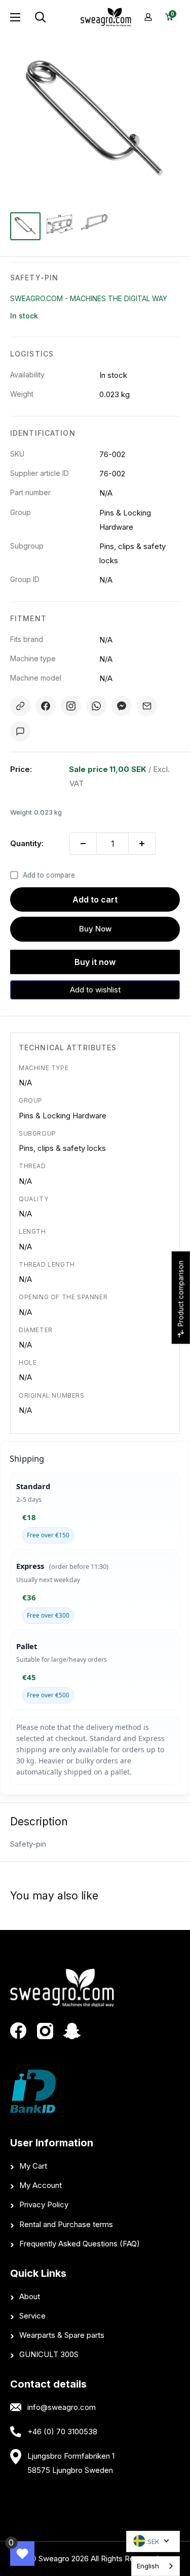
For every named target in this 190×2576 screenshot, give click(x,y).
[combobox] (156, 2566)
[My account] (148, 17)
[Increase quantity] (142, 844)
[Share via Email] (147, 706)
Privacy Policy (44, 2204)
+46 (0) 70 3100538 (62, 2432)
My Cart (33, 2166)
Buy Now (95, 929)
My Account (41, 2185)
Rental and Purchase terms (66, 2224)
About (30, 2296)
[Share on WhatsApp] (96, 706)
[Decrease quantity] (83, 844)
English (148, 2566)
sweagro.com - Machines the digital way (89, 298)
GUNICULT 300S (49, 2354)
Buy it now (95, 962)
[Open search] (53, 17)
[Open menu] (15, 17)
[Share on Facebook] (46, 706)
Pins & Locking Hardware (63, 1116)
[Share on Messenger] (122, 706)
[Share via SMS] (20, 731)
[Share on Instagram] (71, 706)
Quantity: (27, 843)
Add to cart (95, 899)
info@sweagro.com (62, 2407)
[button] (95, 990)
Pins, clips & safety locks (62, 1148)
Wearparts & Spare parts (62, 2335)
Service (32, 2316)
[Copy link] (20, 706)
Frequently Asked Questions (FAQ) (80, 2244)
